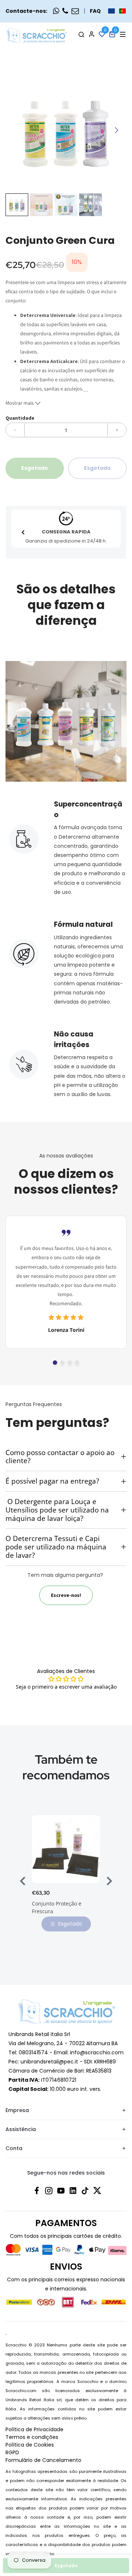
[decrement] (15, 430)
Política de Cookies (30, 2445)
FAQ (95, 11)
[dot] (55, 1363)
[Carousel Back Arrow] (23, 532)
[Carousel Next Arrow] (116, 130)
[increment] (117, 430)
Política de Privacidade (34, 2429)
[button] (117, 11)
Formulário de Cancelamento (43, 2460)
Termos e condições (32, 2437)
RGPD (12, 2452)
